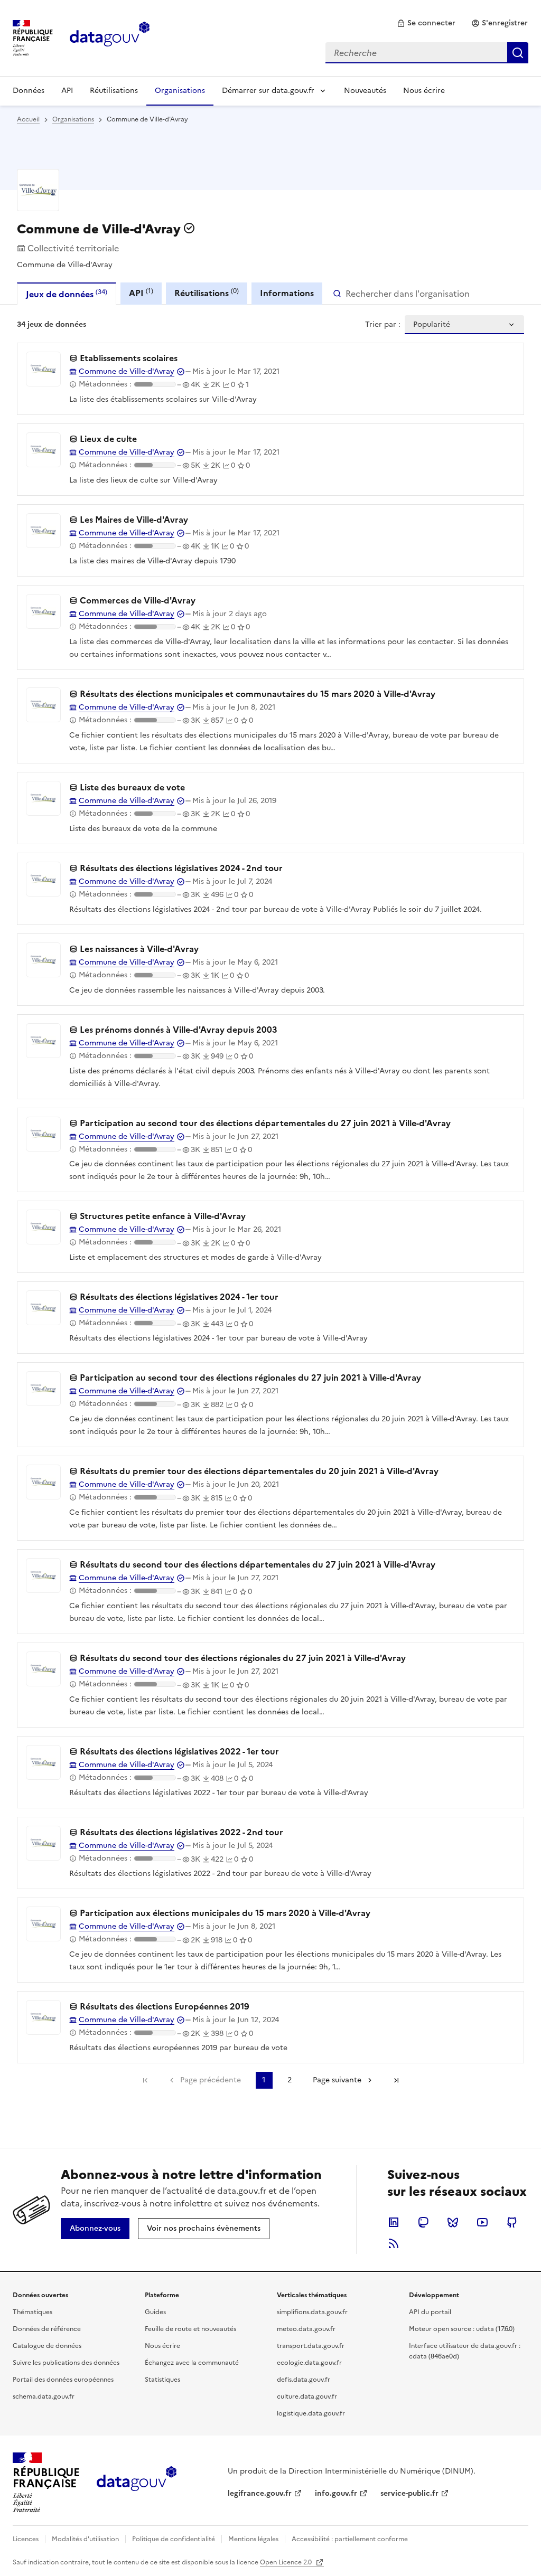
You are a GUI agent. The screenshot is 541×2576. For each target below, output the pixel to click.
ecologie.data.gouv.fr (309, 2363)
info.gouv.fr (336, 2493)
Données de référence (47, 2329)
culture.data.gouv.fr (307, 2396)
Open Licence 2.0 (287, 2562)
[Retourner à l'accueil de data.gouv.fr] (110, 37)
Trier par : (383, 325)
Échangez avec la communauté (192, 2363)
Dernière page (396, 2080)
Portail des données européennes (63, 2380)
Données (29, 91)
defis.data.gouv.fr (304, 2380)
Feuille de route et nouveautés (190, 2329)
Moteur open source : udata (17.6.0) (462, 2329)
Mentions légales (253, 2539)
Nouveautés (365, 91)
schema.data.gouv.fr (44, 2396)
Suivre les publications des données (66, 2363)
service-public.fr (409, 2493)
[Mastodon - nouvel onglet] (423, 2222)
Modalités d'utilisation (85, 2539)
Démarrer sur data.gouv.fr (268, 91)
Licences (26, 2539)
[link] (426, 23)
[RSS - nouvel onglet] (394, 2243)
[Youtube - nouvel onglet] (482, 2222)
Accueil (28, 119)
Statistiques (162, 2380)
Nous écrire (424, 91)
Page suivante (337, 2080)
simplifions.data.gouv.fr (312, 2312)
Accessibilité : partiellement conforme (350, 2539)
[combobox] (427, 53)
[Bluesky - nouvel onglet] (453, 2222)
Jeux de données (67, 294)
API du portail (430, 2312)
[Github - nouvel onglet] (512, 2222)
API (67, 91)
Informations (287, 293)
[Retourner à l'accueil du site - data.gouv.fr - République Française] (137, 2483)
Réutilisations (114, 91)
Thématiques (32, 2312)
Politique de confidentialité (174, 2539)
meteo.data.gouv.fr (306, 2329)
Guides (155, 2312)
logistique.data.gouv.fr (311, 2413)
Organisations (180, 91)
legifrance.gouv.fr (260, 2493)
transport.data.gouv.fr (311, 2346)
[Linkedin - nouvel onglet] (394, 2222)
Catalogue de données (47, 2346)
